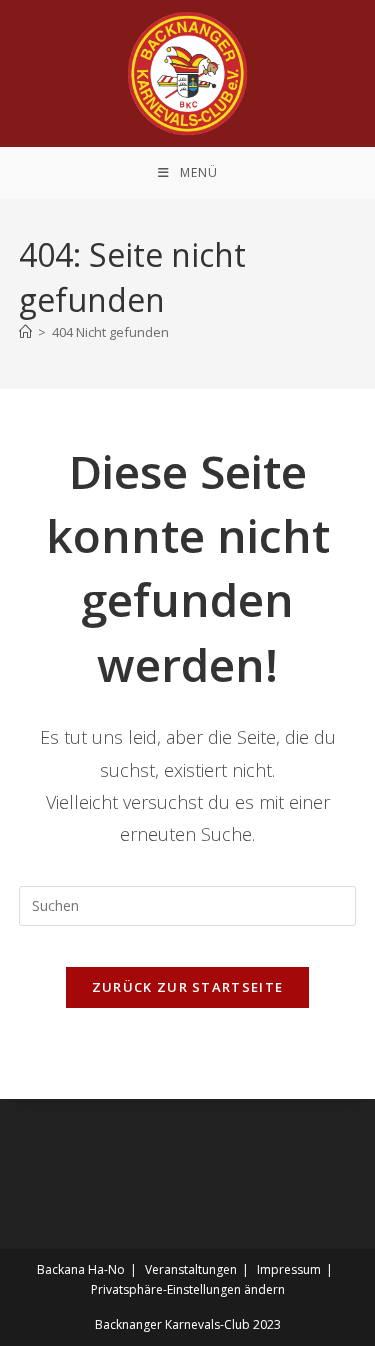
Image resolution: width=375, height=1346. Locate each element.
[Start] (25, 332)
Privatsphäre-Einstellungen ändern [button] (188, 1289)
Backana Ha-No (81, 1269)
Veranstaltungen (191, 1269)
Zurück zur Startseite (187, 987)
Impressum (289, 1269)
